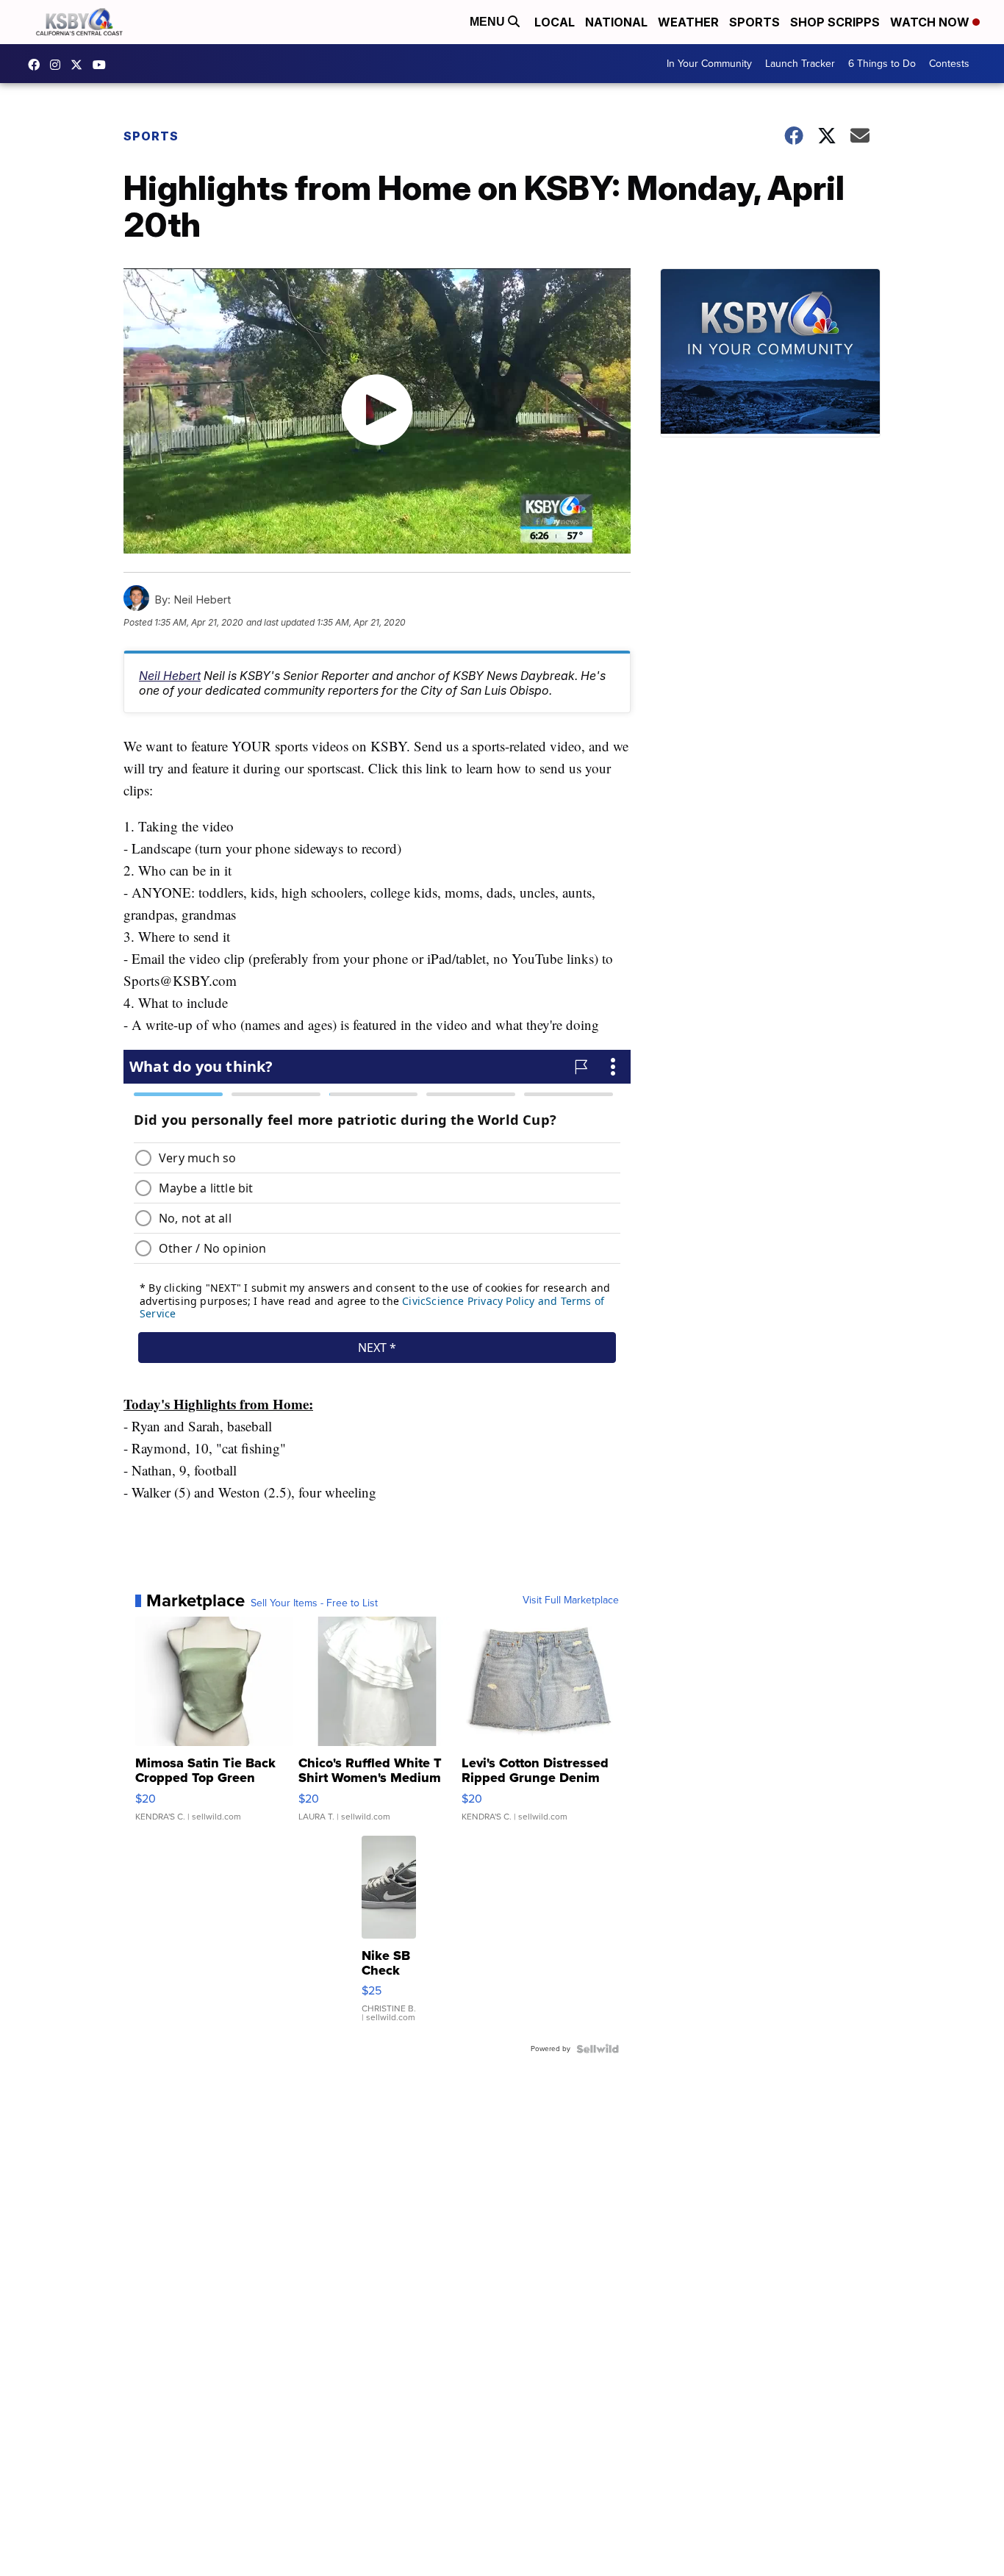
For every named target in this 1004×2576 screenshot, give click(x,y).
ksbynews (37, 65)
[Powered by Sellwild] (598, 2049)
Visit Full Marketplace (571, 1600)
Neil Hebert (170, 676)
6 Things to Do (882, 64)
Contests (949, 64)
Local (555, 22)
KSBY (80, 65)
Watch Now (931, 22)
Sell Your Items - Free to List (314, 1603)
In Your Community (709, 64)
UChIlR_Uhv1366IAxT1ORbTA (103, 65)
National (616, 22)
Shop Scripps (835, 22)
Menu (489, 22)
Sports (754, 22)
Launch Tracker (800, 64)
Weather (688, 22)
